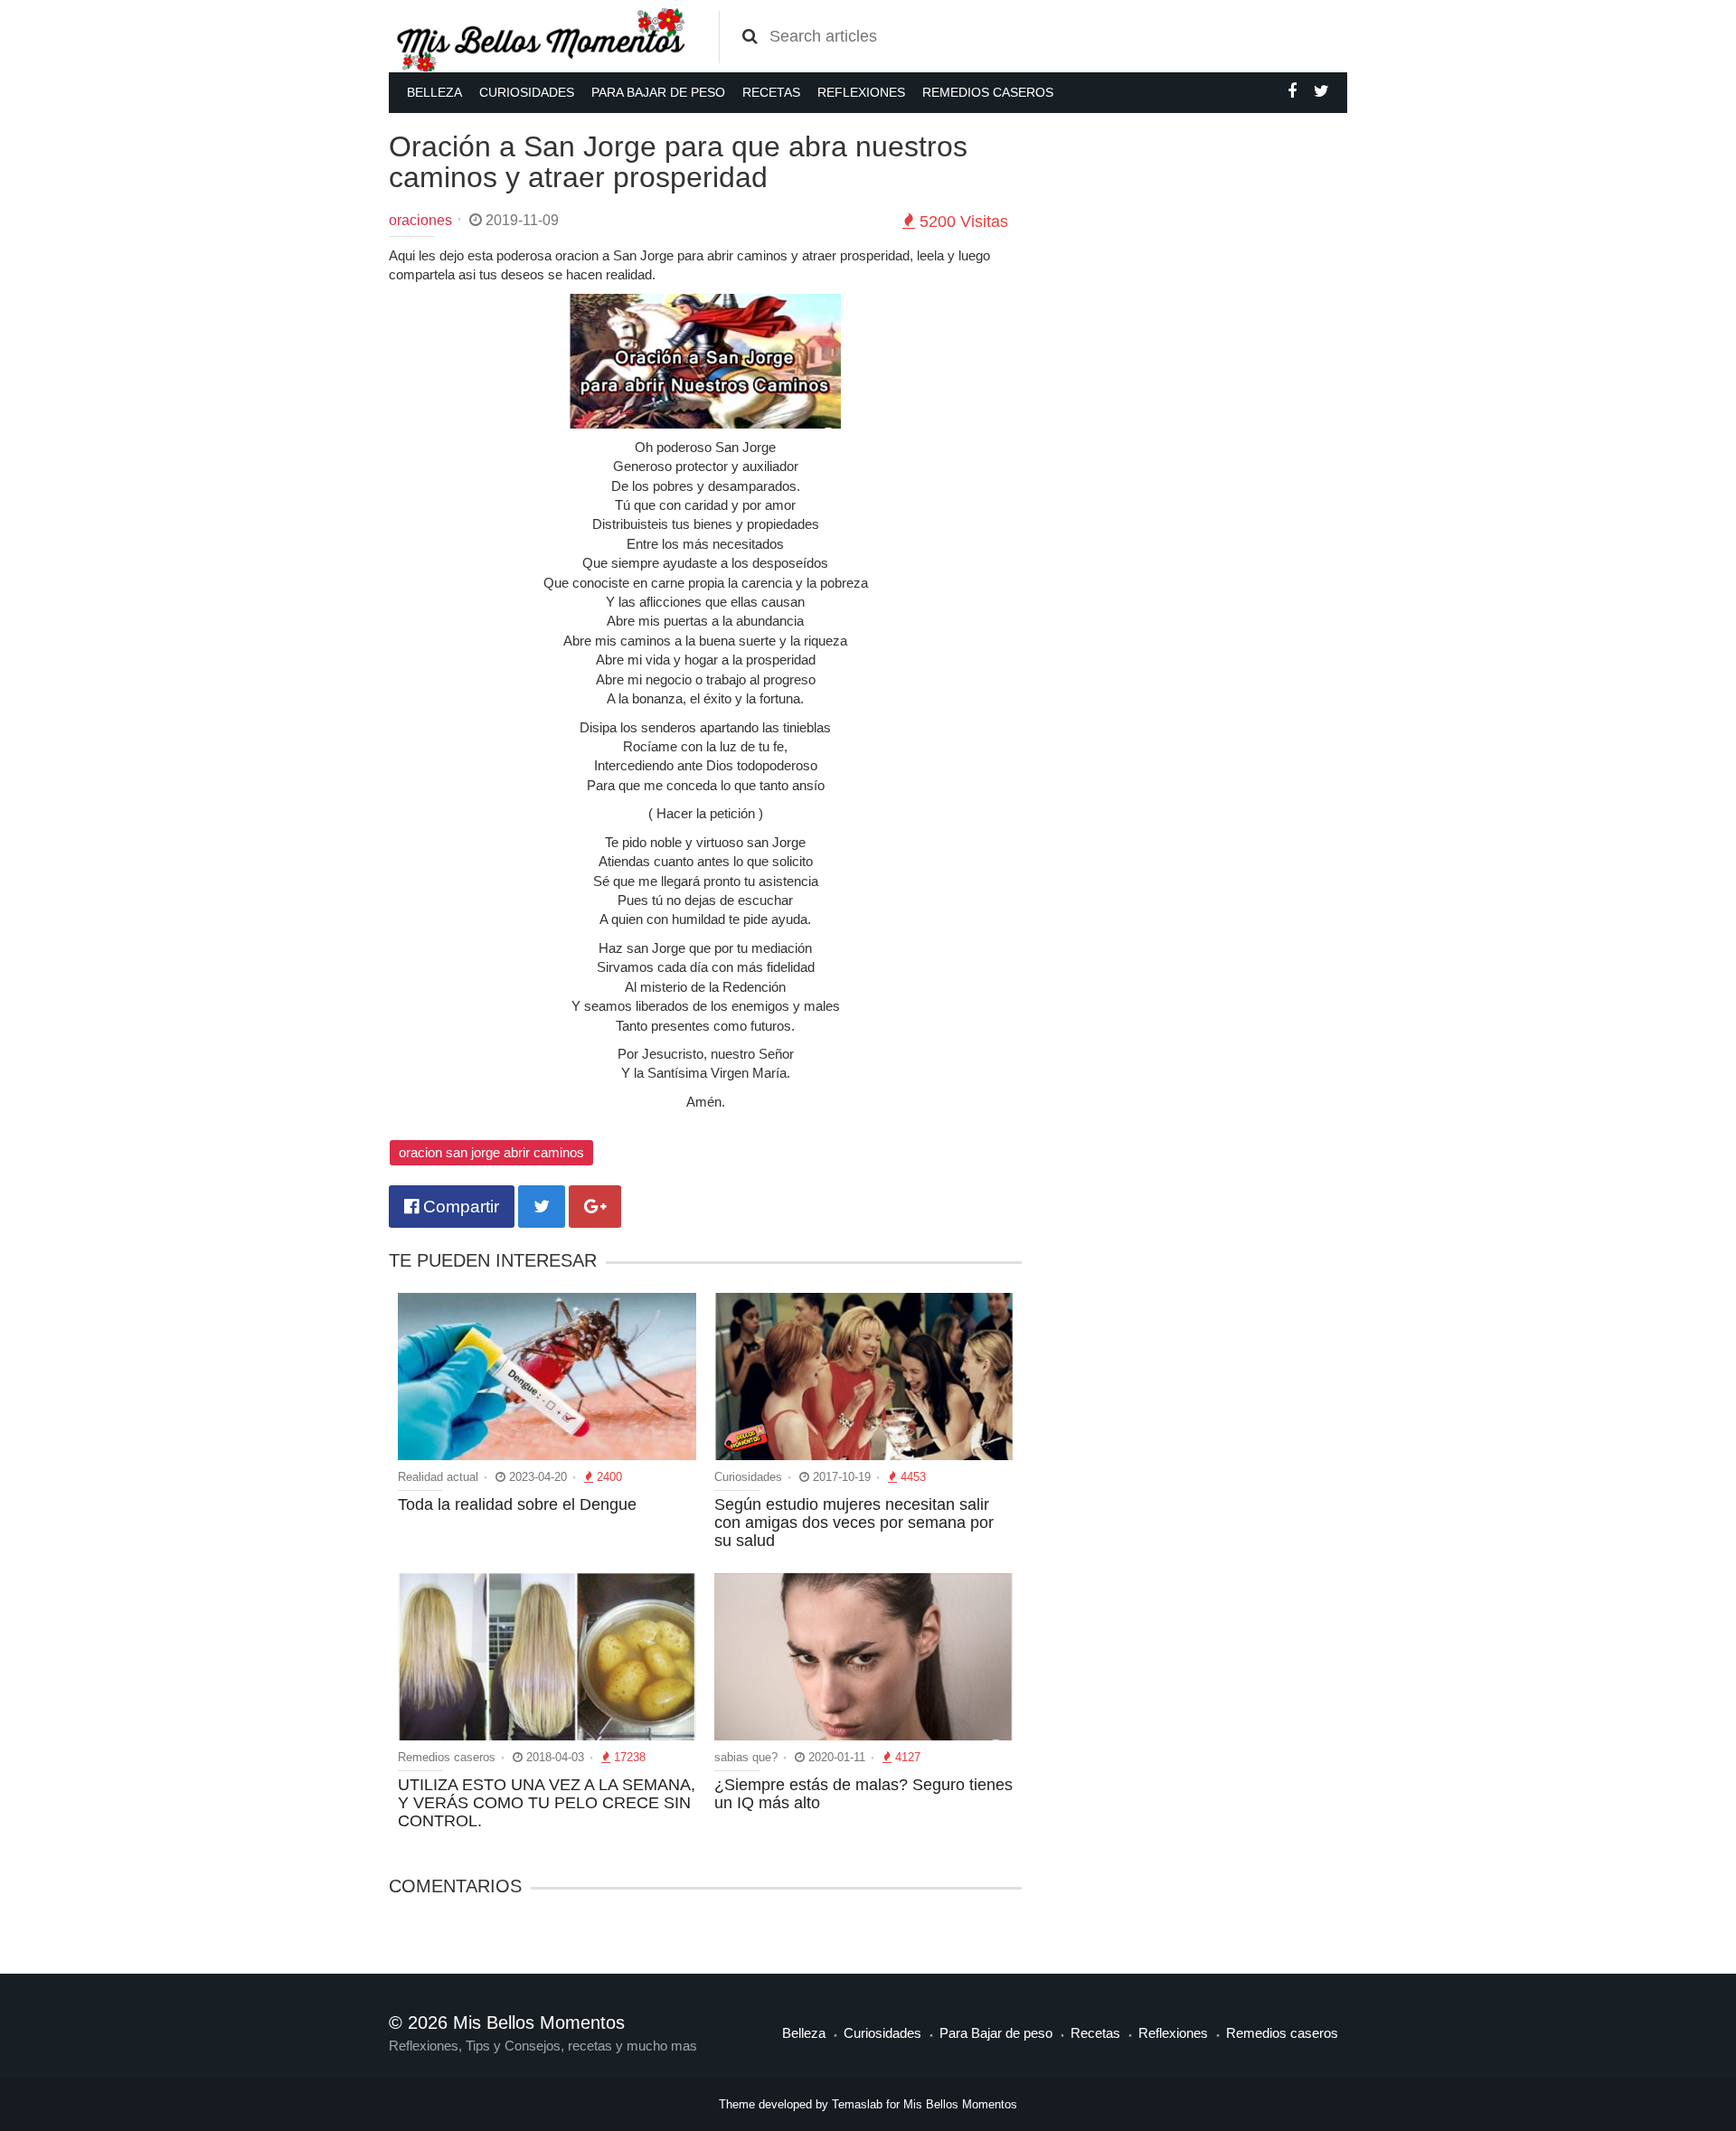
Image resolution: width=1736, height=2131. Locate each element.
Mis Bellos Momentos (960, 2104)
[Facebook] (1292, 91)
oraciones (420, 220)
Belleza (434, 92)
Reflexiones (861, 92)
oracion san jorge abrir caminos (491, 1152)
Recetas (771, 92)
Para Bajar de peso (658, 92)
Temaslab (857, 2104)
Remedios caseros (988, 92)
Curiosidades (527, 92)
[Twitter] (1321, 91)
